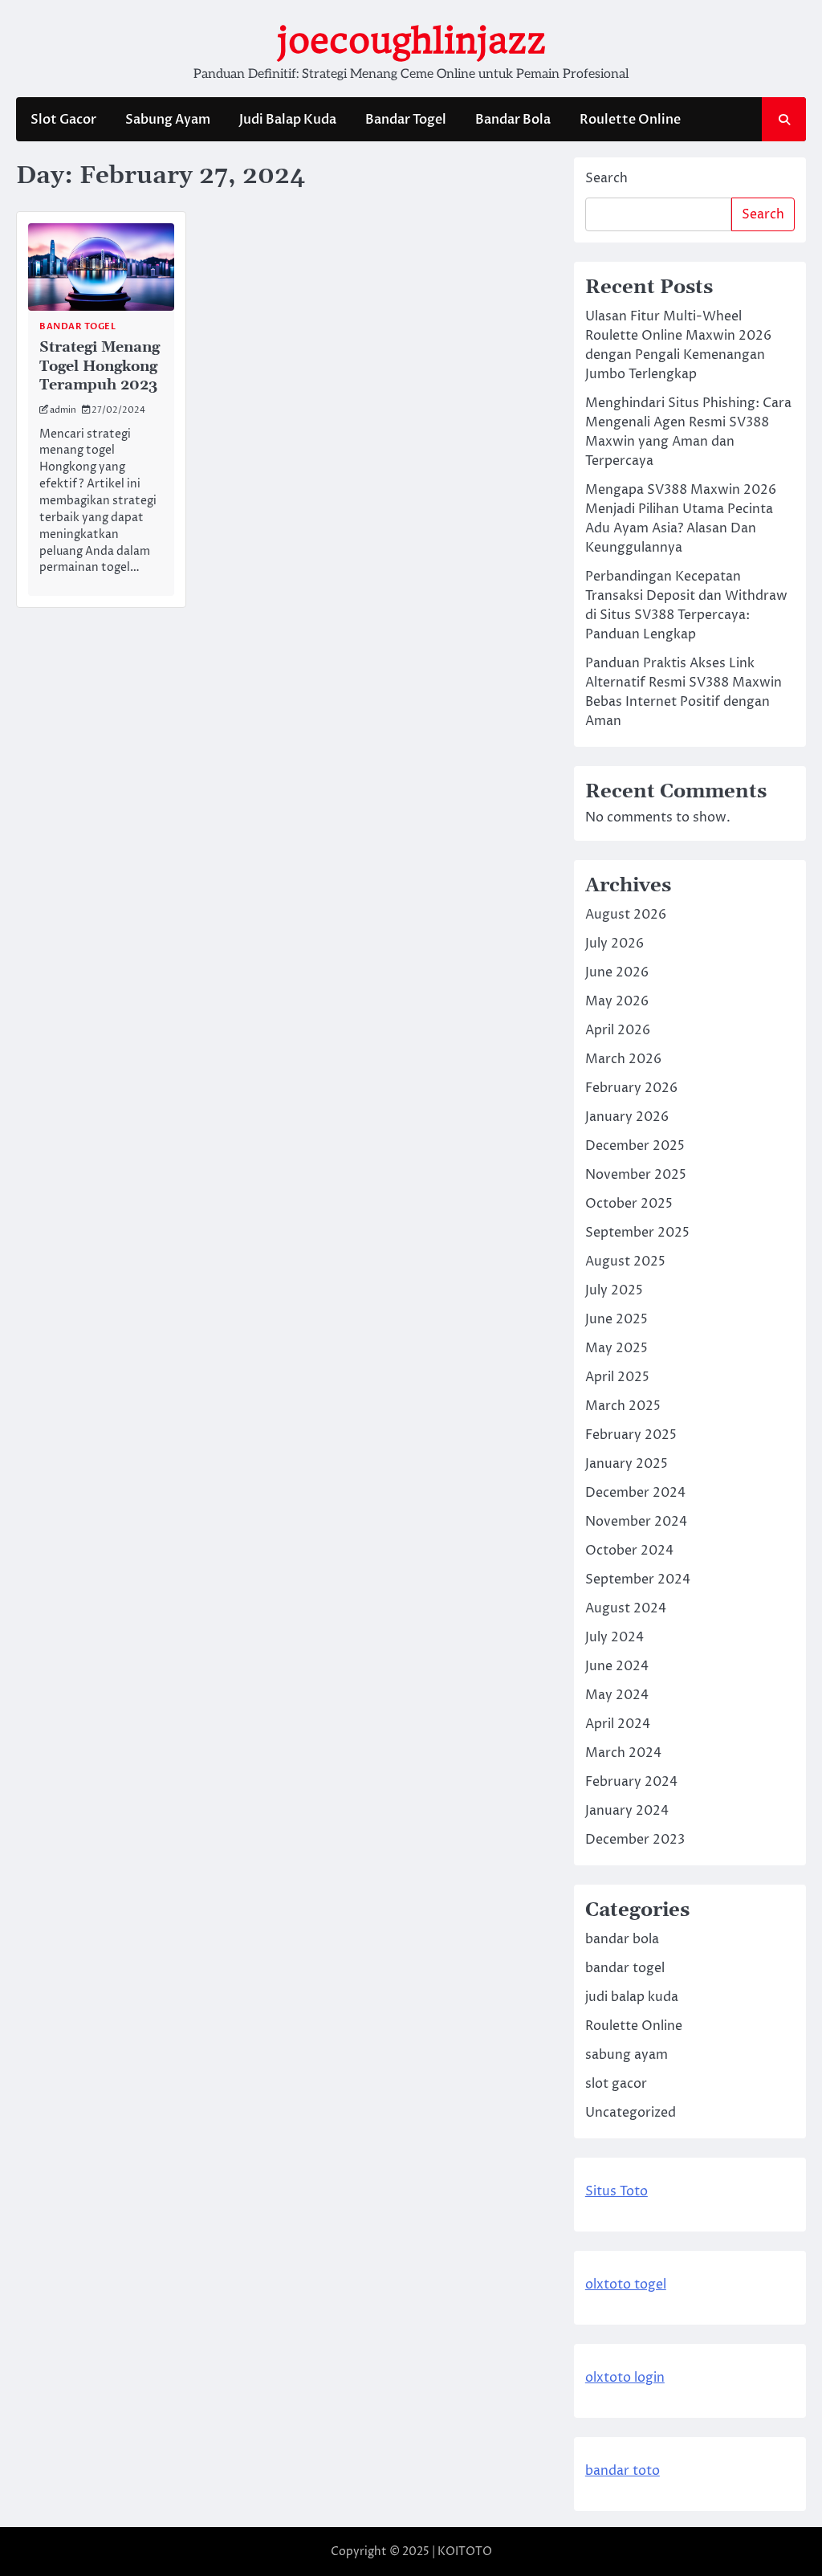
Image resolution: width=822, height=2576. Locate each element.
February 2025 (631, 1435)
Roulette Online (630, 120)
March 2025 (623, 1406)
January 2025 (627, 1464)
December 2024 (635, 1493)
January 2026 (627, 1117)
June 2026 (617, 972)
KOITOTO (465, 2552)
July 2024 (614, 1637)
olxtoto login (625, 2378)
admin (63, 410)
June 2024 (617, 1666)
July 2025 (614, 1290)
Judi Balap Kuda (288, 120)
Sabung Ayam (168, 120)
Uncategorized (631, 2113)
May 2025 (616, 1348)
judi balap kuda (632, 1997)
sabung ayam (627, 2055)
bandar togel (77, 326)
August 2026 (626, 915)
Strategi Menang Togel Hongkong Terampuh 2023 (100, 366)
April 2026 (618, 1030)
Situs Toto (616, 2191)
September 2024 (638, 1579)
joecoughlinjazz (411, 41)
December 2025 (635, 1146)
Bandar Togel (406, 120)
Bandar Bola (513, 120)
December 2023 (635, 1840)
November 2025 (636, 1175)
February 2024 (631, 1782)
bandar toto (623, 2471)
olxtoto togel (626, 2285)
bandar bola (622, 1939)
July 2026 (614, 944)
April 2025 (617, 1377)
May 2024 (617, 1695)
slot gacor (616, 2084)
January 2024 (627, 1811)
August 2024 (626, 1608)
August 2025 (625, 1262)
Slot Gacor (63, 120)
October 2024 (629, 1551)
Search (606, 178)
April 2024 (618, 1724)
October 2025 (629, 1204)
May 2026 (617, 1001)
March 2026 (623, 1059)
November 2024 (636, 1522)
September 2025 (637, 1233)
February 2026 (631, 1088)
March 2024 (623, 1753)
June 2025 (616, 1319)
